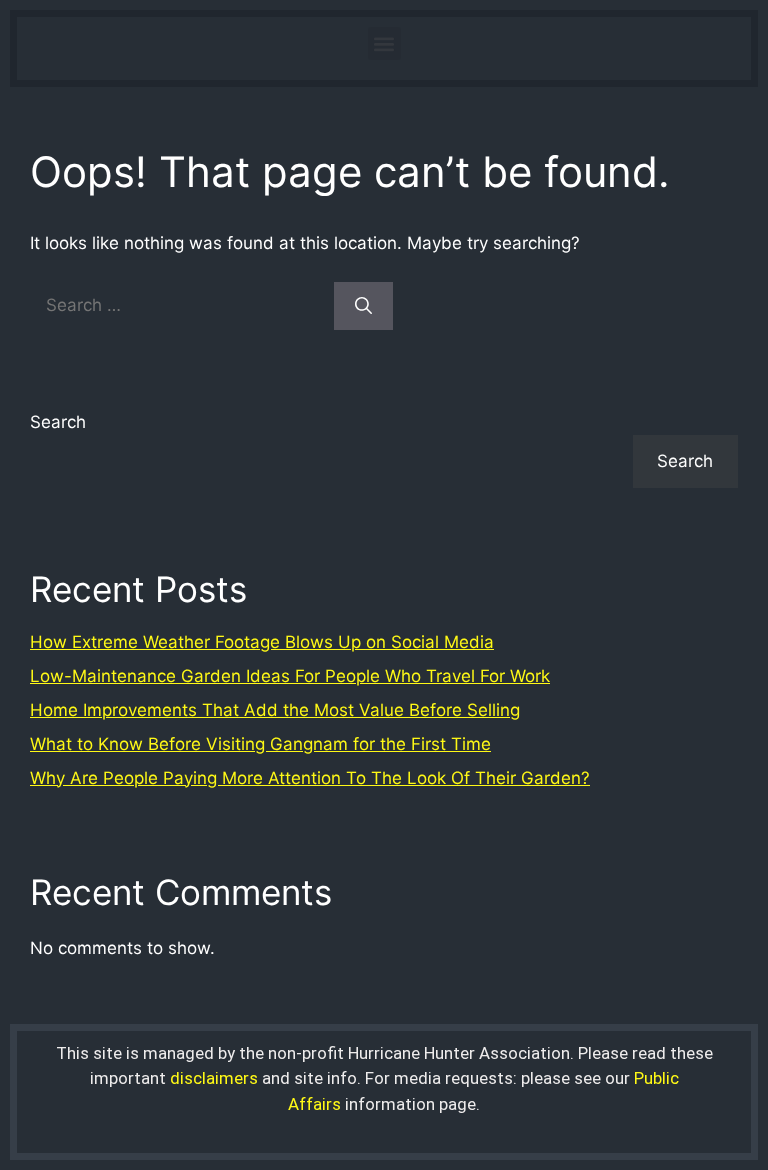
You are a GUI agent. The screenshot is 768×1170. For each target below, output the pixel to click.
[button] (384, 43)
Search (58, 422)
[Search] (363, 306)
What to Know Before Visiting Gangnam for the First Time (260, 744)
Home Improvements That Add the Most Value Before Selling (275, 710)
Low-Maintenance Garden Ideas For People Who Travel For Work (290, 676)
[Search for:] (182, 305)
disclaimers (214, 1078)
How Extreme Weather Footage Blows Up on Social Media (262, 642)
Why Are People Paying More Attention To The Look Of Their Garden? (310, 778)
